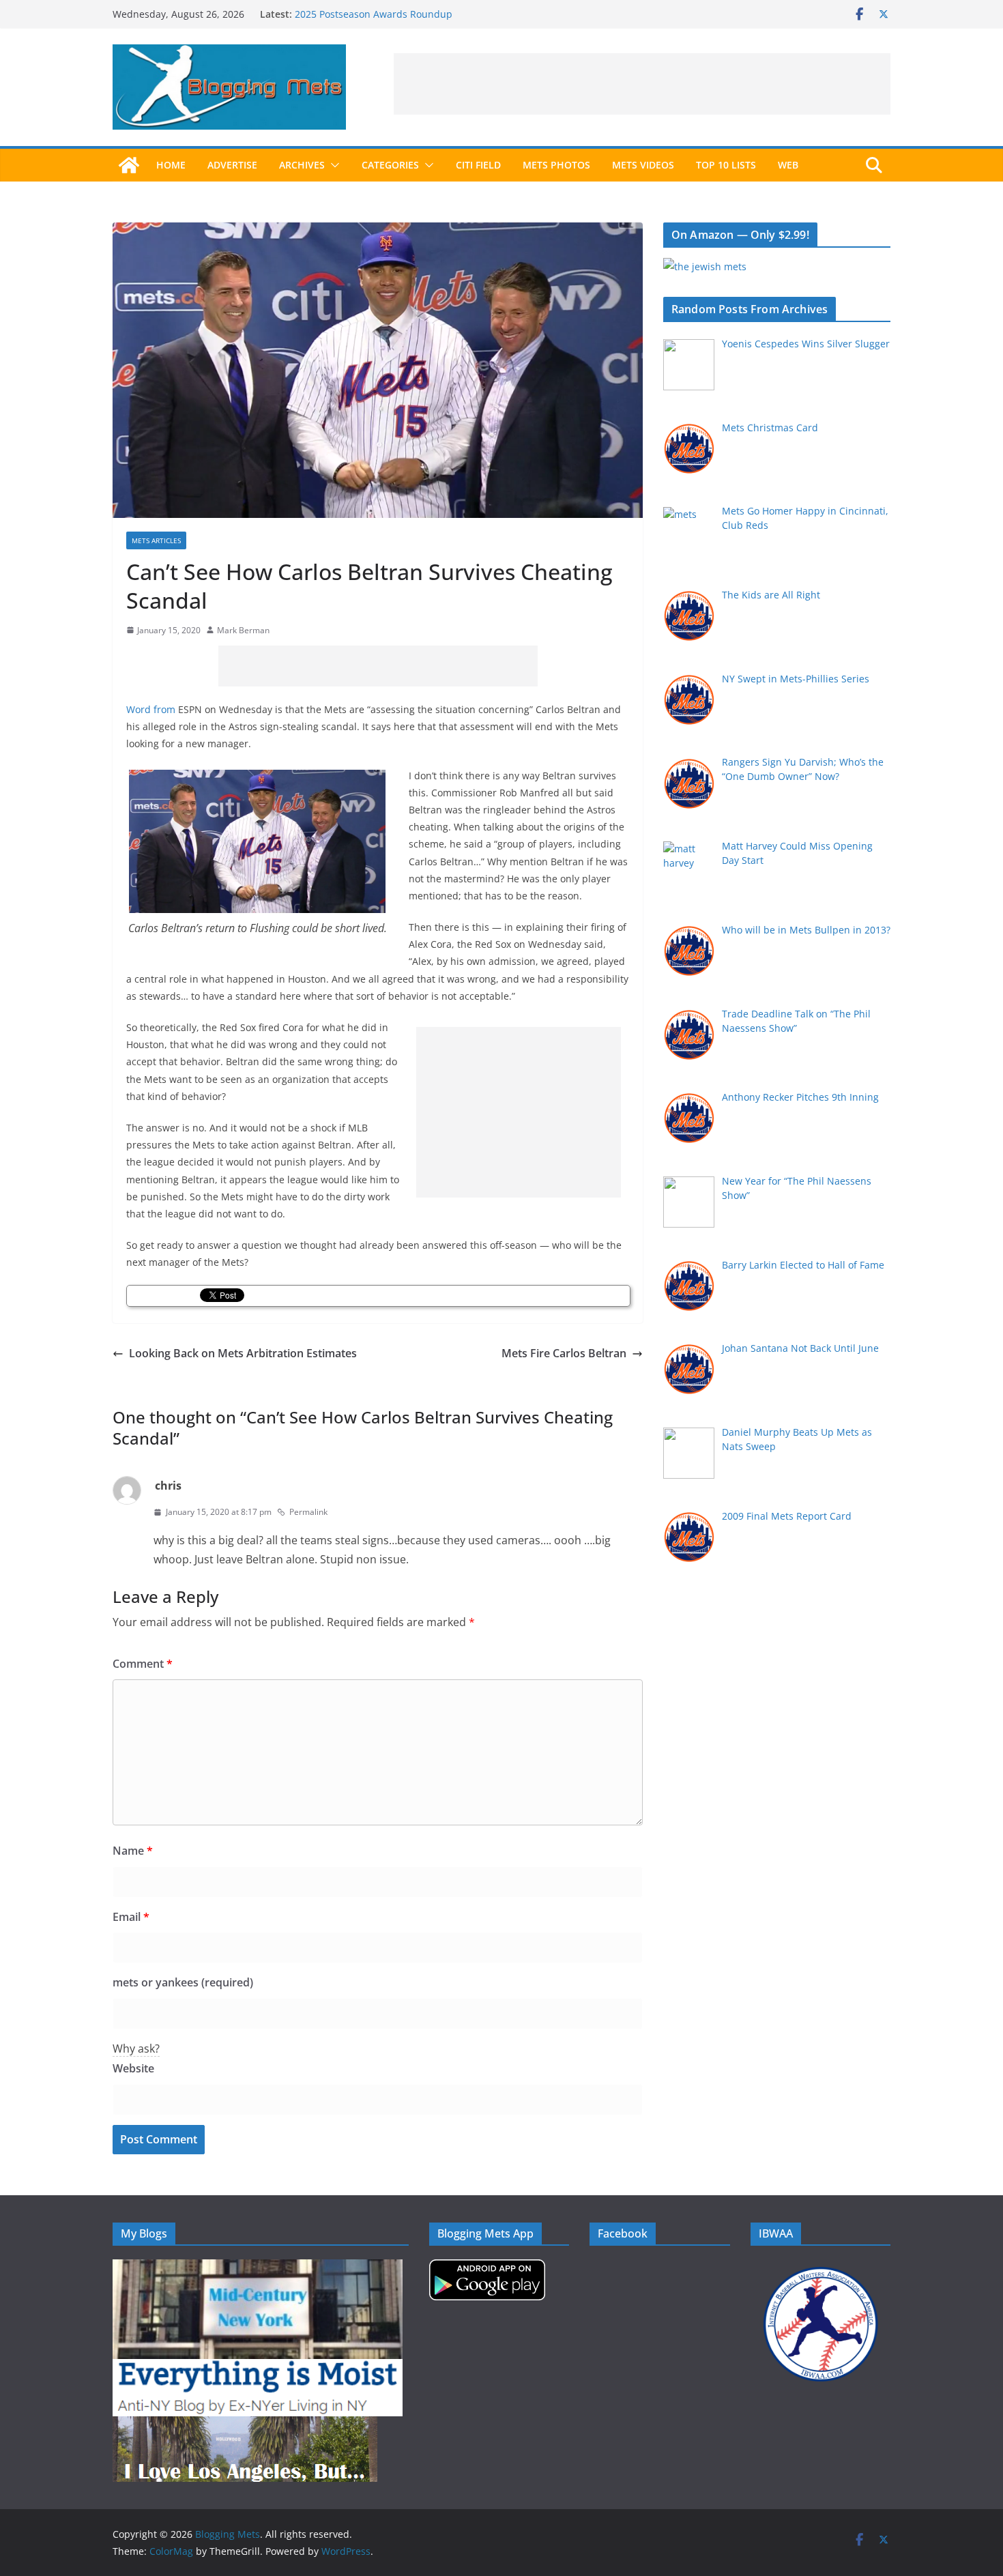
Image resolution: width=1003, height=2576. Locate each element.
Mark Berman (243, 630)
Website (133, 2068)
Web (788, 165)
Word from (151, 709)
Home (171, 165)
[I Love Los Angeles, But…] (245, 2425)
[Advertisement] (642, 84)
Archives (302, 165)
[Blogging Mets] (129, 165)
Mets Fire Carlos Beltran (564, 1353)
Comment (143, 1664)
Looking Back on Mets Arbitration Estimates (243, 1353)
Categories (390, 165)
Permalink (308, 1512)
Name (133, 1851)
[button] (332, 165)
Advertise (232, 165)
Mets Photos (556, 165)
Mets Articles (156, 540)
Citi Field (478, 165)
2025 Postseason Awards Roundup (374, 14)
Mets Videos (643, 165)
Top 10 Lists (726, 165)
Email (131, 1917)
